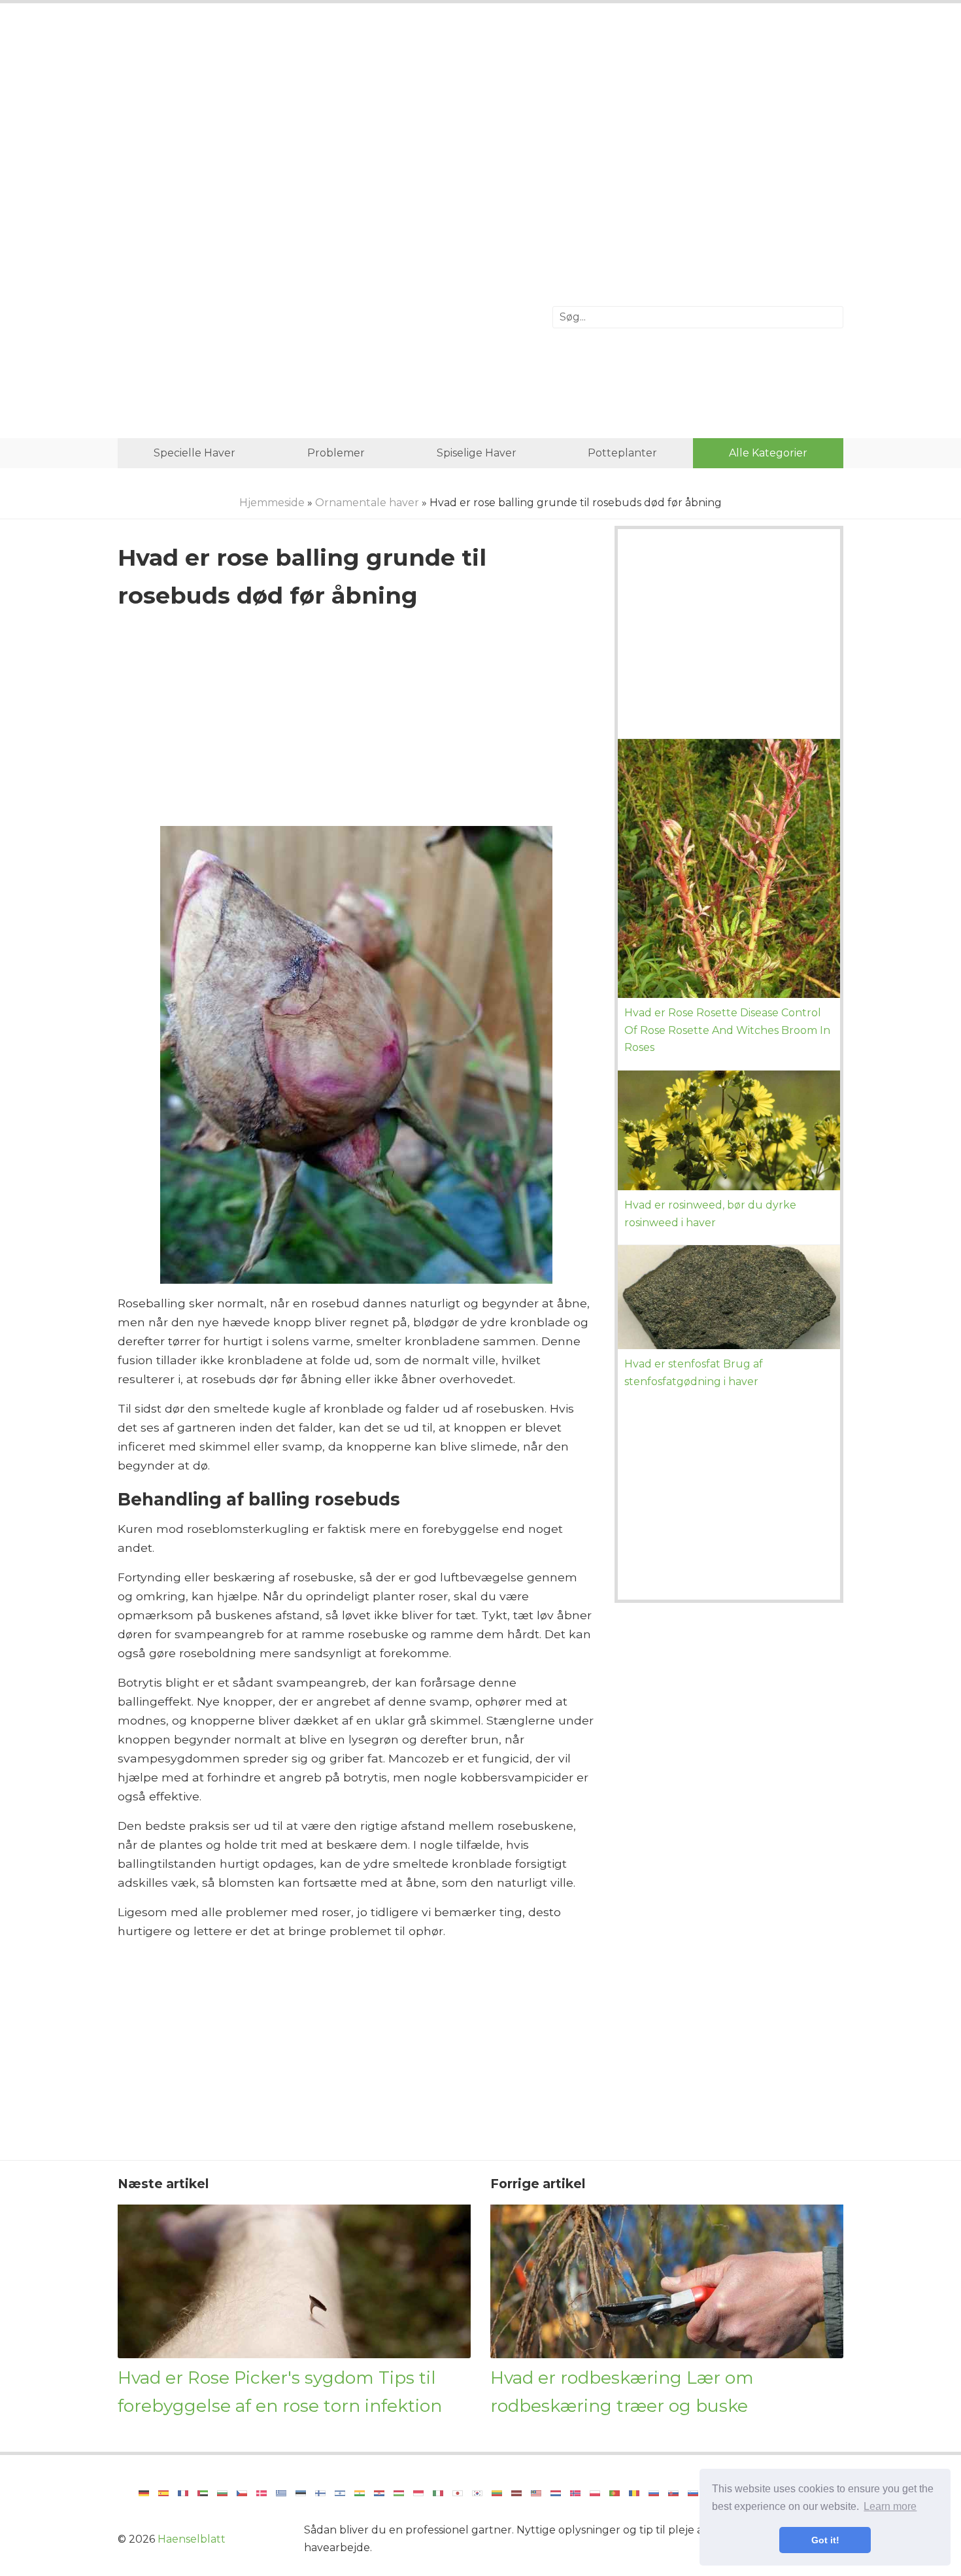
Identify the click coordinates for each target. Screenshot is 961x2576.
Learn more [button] (890, 2506)
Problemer (336, 453)
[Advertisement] (480, 121)
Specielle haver (194, 453)
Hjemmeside (272, 503)
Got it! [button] (825, 2540)
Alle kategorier (768, 453)
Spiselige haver (477, 453)
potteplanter (622, 453)
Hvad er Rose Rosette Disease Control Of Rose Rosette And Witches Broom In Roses (727, 1030)
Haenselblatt (192, 2539)
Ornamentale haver (367, 503)
